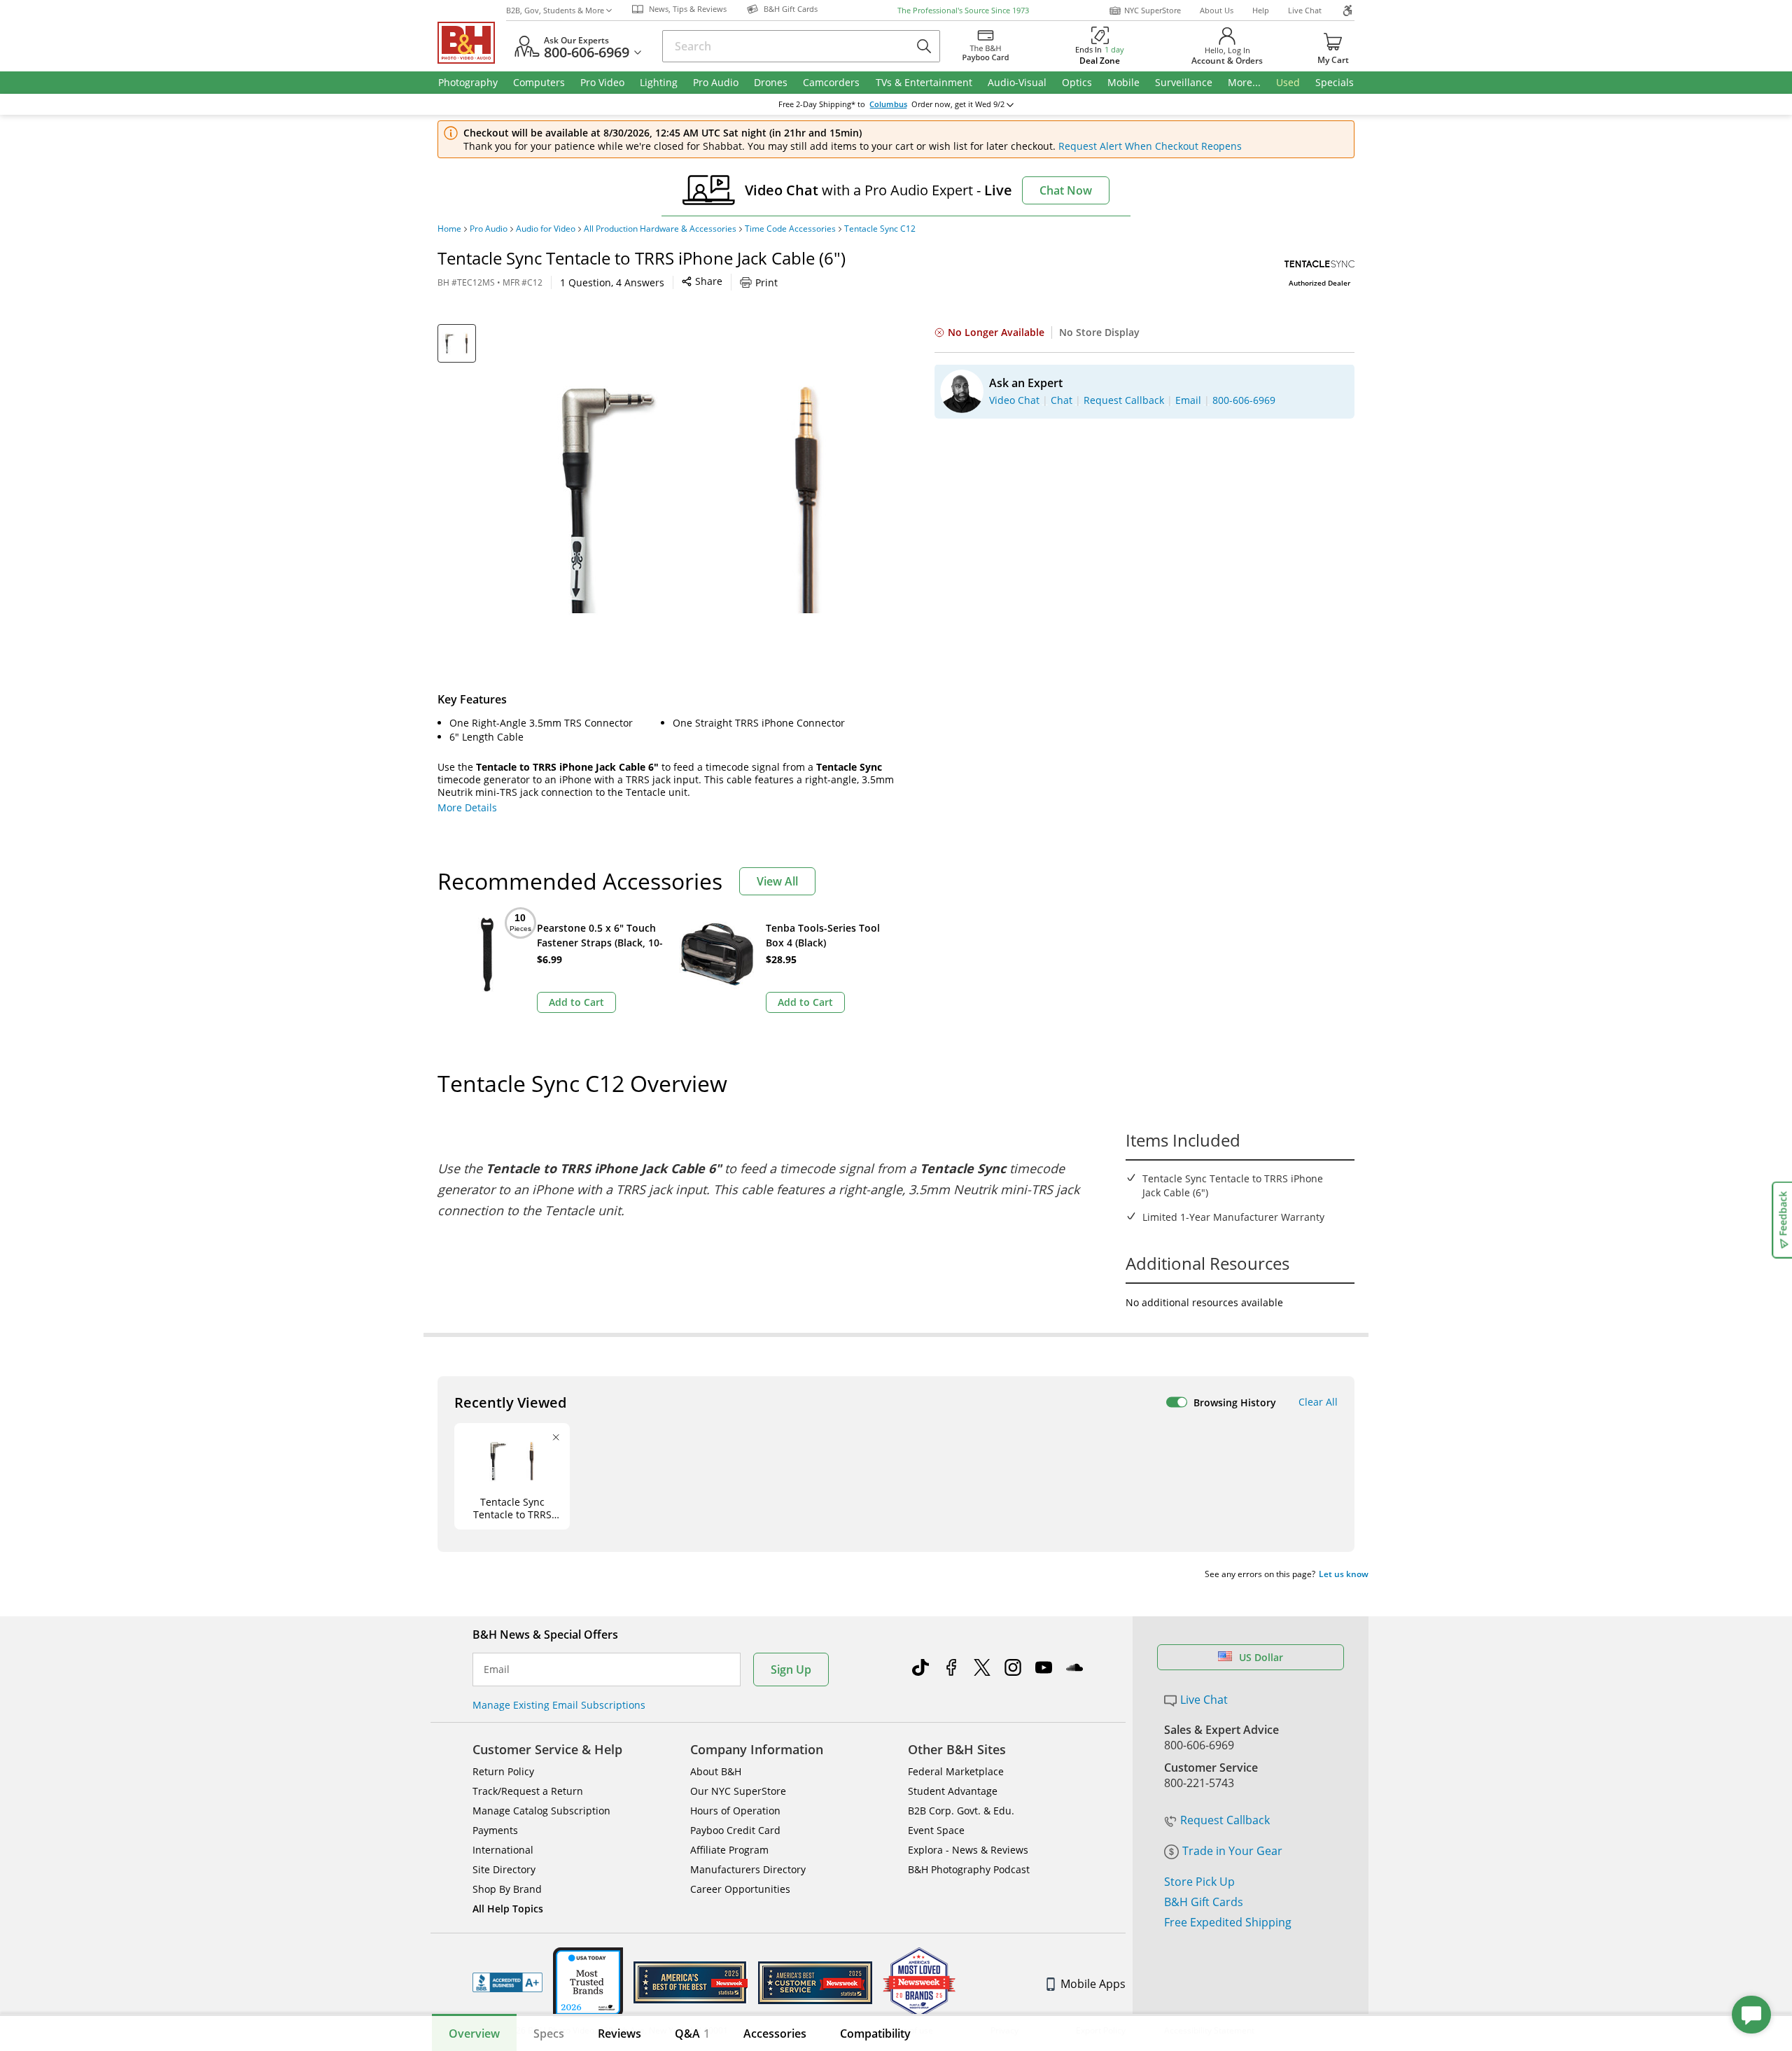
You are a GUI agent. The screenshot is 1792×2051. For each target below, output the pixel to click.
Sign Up (791, 1669)
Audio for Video (546, 229)
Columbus (888, 104)
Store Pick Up (1199, 1882)
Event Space (936, 1830)
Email (497, 1669)
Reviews (619, 2033)
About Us (1217, 10)
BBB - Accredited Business (507, 1982)
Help (1261, 10)
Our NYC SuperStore (738, 1791)
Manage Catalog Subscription (541, 1811)
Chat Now (1066, 190)
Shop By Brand (507, 1889)
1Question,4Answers (612, 282)
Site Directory (504, 1869)
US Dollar (1261, 1657)
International (503, 1850)
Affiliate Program (729, 1850)
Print (766, 282)
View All (777, 881)
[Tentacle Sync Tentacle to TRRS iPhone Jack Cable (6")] (693, 499)
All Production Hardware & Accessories (660, 229)
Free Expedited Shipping (1228, 1922)
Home (449, 229)
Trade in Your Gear (1232, 1851)
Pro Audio (489, 229)
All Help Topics (508, 1909)
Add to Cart (576, 1002)
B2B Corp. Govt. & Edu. (961, 1811)
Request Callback (1225, 1820)
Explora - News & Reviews (968, 1850)
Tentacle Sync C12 (880, 229)
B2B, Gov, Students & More (555, 10)
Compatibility (875, 2033)
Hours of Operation (735, 1811)
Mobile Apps (1093, 1984)
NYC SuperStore (1153, 10)
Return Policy (503, 1771)
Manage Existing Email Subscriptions (559, 1705)
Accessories (775, 2033)
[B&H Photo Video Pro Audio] (472, 43)
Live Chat (1305, 10)
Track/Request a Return (528, 1791)
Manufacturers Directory (748, 1869)
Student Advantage (953, 1791)
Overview (474, 2033)
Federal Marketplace (956, 1771)
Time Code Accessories (790, 229)
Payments (495, 1830)
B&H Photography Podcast (969, 1869)
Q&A (692, 2033)
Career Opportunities (740, 1889)
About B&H (716, 1771)
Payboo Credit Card (735, 1830)
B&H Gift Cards (1204, 1902)
